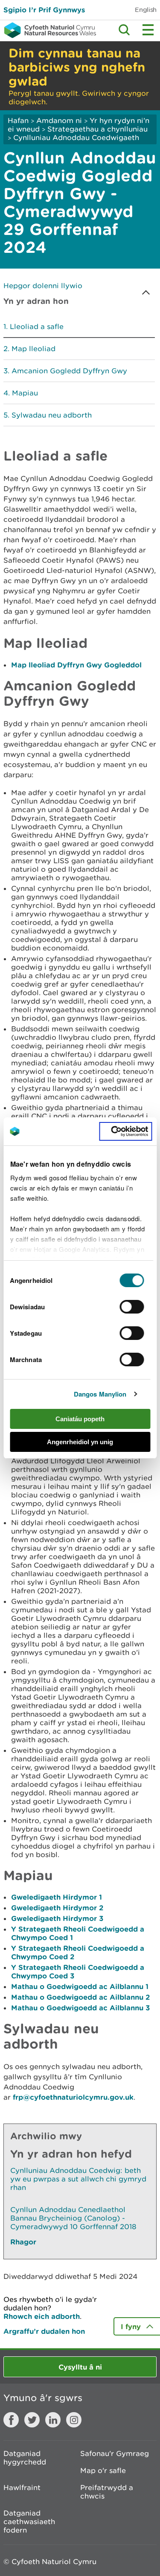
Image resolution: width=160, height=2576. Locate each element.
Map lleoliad (33, 349)
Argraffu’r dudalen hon (44, 2331)
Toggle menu (148, 30)
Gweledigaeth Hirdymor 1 (57, 1897)
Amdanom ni (59, 120)
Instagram (74, 2420)
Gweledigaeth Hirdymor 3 (57, 1918)
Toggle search (124, 30)
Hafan (18, 120)
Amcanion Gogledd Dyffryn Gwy (69, 371)
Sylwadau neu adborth (52, 415)
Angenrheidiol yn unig (80, 1442)
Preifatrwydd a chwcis (107, 2492)
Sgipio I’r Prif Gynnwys (44, 10)
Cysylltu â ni (80, 2367)
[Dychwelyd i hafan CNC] (48, 30)
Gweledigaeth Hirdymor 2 (57, 1908)
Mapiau (25, 393)
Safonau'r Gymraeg (115, 2453)
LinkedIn (53, 2420)
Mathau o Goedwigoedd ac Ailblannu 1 (80, 1986)
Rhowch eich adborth (42, 2316)
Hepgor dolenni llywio (43, 286)
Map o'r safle (103, 2470)
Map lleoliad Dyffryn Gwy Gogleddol (76, 665)
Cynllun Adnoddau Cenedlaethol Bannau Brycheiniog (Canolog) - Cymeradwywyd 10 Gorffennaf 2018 (73, 2218)
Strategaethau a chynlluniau (97, 129)
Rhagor (23, 2242)
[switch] (132, 1307)
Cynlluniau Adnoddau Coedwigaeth (76, 137)
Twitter (32, 2420)
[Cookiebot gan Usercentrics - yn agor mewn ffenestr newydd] (125, 1131)
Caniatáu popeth (80, 1419)
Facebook (11, 2420)
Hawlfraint (22, 2487)
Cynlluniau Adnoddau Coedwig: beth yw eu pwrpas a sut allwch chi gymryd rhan (78, 2179)
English (146, 10)
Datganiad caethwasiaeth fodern (29, 2522)
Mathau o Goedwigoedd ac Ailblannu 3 (80, 2008)
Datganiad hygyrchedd (25, 2458)
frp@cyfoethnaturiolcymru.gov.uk (73, 2097)
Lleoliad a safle (37, 326)
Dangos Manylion (100, 1394)
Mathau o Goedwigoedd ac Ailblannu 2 (80, 1997)
